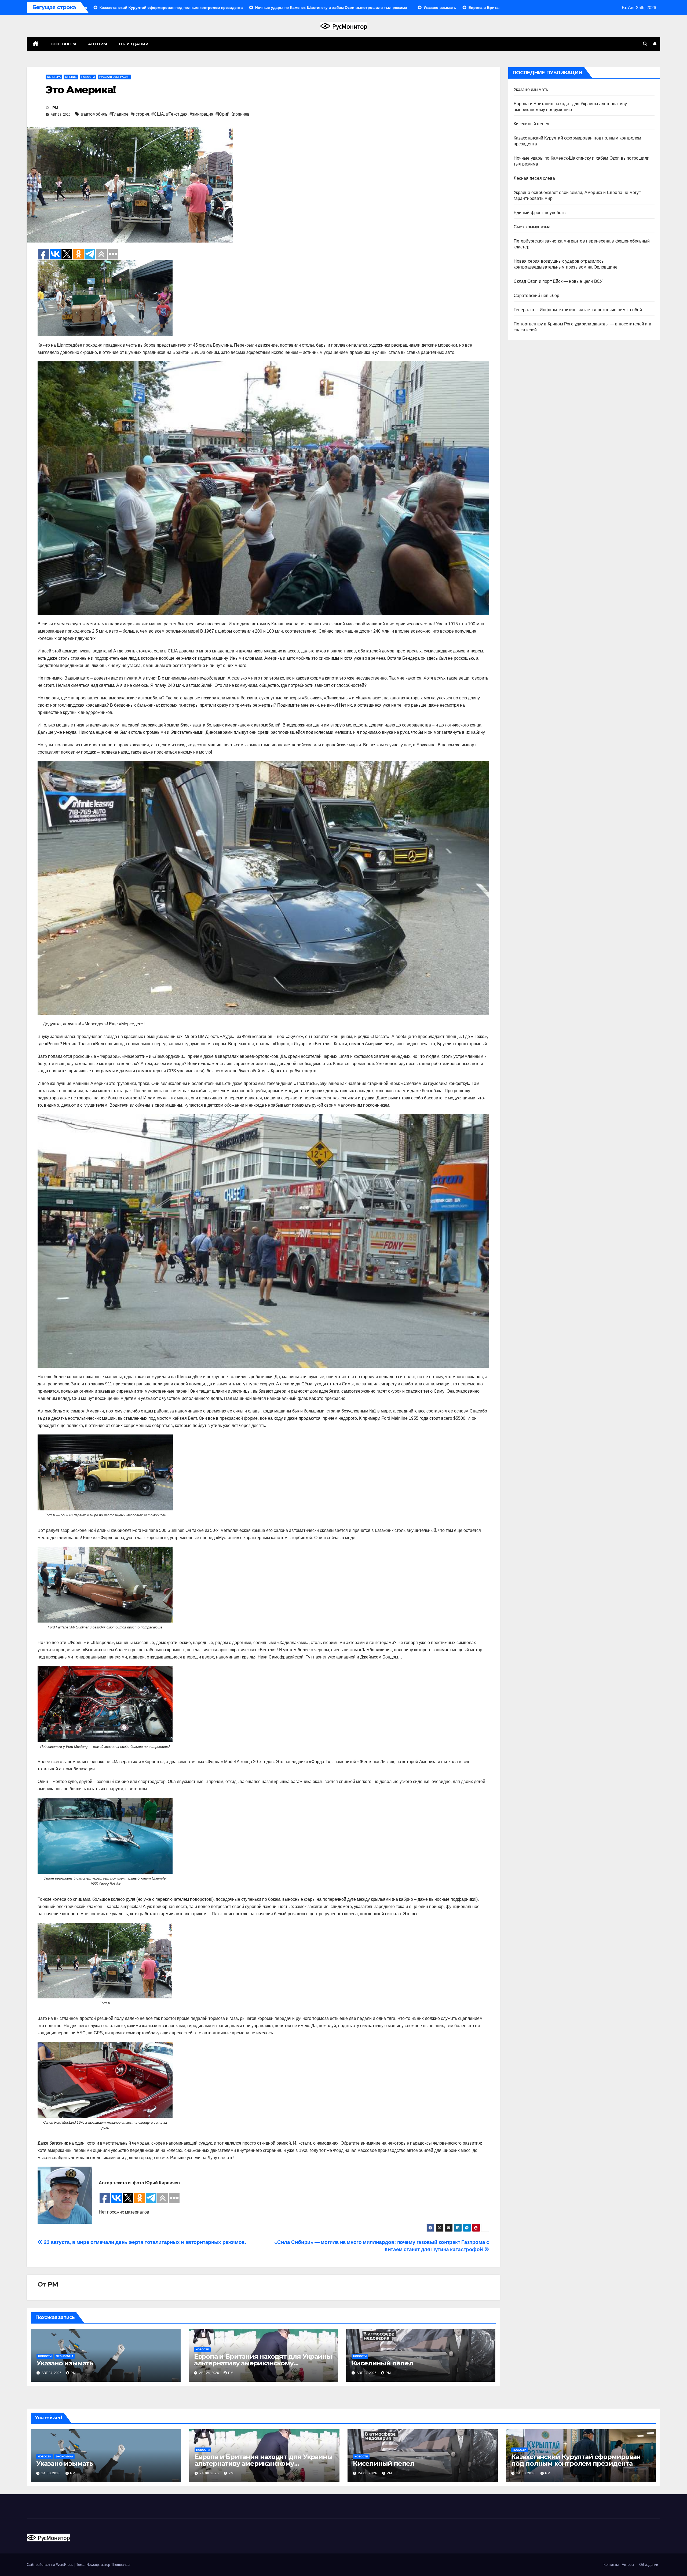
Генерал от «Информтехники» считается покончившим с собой (578, 310)
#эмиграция (202, 114)
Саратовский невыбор (537, 296)
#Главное (119, 114)
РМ (55, 108)
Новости (88, 77)
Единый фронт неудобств (540, 213)
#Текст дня (177, 114)
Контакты (63, 44)
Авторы (98, 44)
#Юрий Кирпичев (233, 114)
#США (158, 114)
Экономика (65, 2356)
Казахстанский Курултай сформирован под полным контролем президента (576, 2460)
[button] (645, 44)
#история (140, 114)
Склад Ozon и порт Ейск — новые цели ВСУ (558, 281)
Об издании (134, 44)
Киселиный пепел (382, 2363)
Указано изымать (65, 2363)
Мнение (71, 77)
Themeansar (121, 2565)
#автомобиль (94, 114)
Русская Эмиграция (114, 77)
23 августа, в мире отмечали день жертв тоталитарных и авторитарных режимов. (144, 2242)
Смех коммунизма (532, 227)
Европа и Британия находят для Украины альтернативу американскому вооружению (263, 2363)
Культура (54, 77)
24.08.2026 (52, 2473)
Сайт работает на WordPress (51, 2565)
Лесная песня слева (534, 178)
